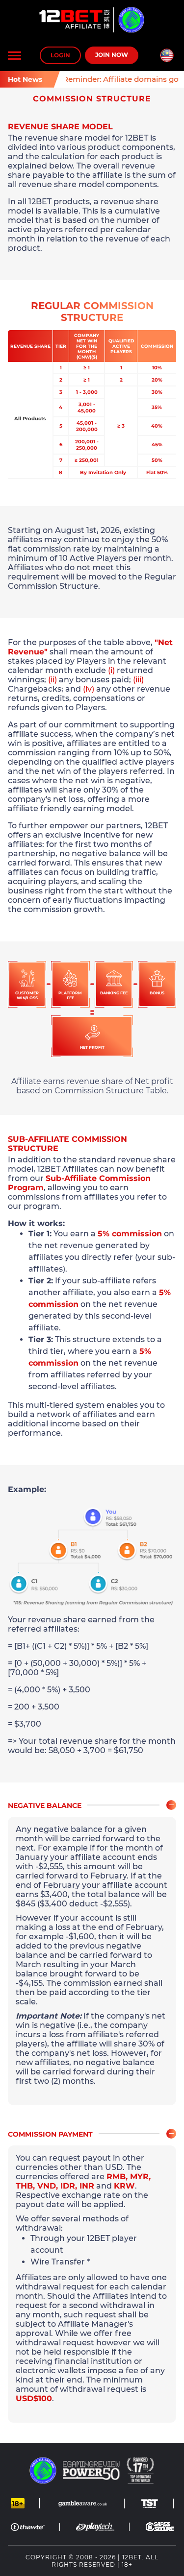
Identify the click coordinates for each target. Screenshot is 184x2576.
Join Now (112, 55)
